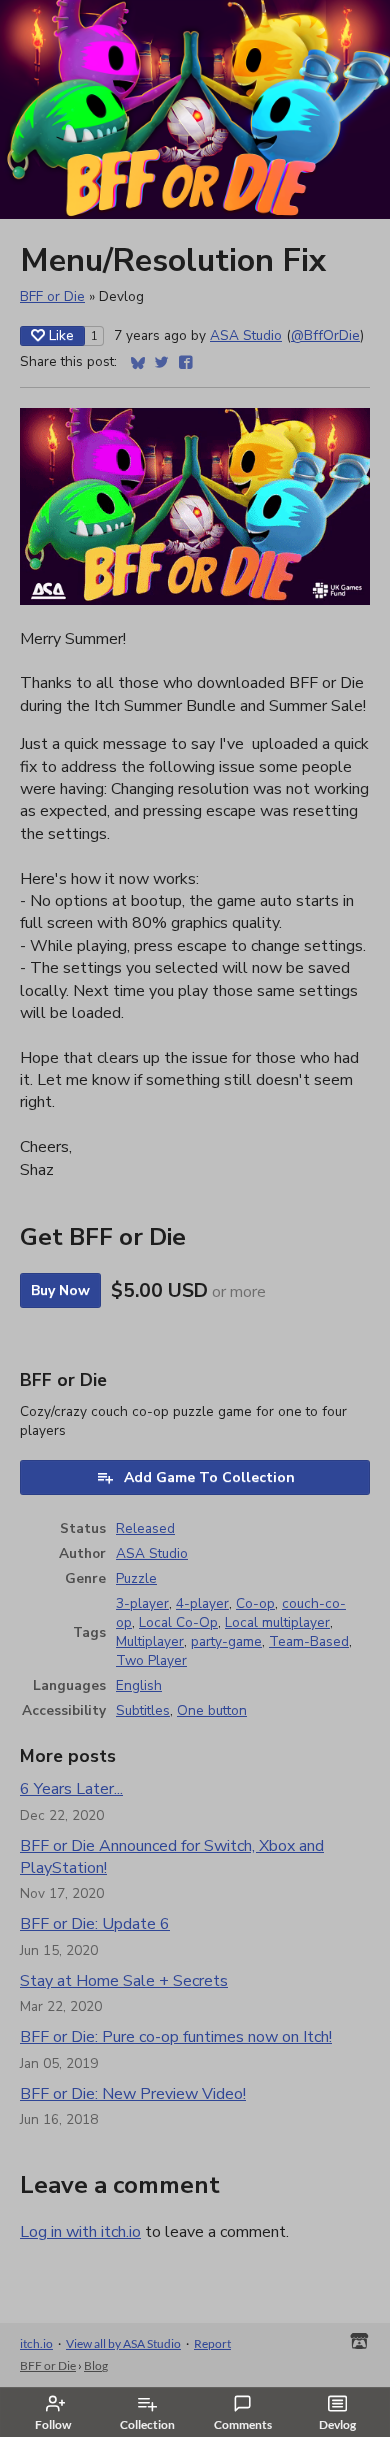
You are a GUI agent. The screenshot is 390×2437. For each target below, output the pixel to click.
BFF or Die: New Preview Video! (133, 2094)
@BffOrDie (325, 335)
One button (212, 1710)
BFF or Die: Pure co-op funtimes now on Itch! (176, 2037)
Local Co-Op (178, 1622)
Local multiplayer (277, 1622)
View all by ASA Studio (123, 2343)
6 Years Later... (71, 1789)
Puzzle (136, 1578)
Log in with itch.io (80, 2232)
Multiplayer (150, 1641)
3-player (142, 1603)
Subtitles (143, 1710)
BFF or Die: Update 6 (95, 1924)
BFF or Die (52, 296)
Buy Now (60, 1290)
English (139, 1685)
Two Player (151, 1660)
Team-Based (309, 1641)
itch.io (36, 2343)
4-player (202, 1603)
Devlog (337, 2424)
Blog (96, 2365)
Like (61, 335)
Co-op (255, 1603)
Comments (243, 2424)
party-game (226, 1641)
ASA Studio (246, 335)
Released (145, 1528)
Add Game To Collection (209, 1477)
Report (212, 2343)
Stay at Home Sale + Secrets (124, 1981)
